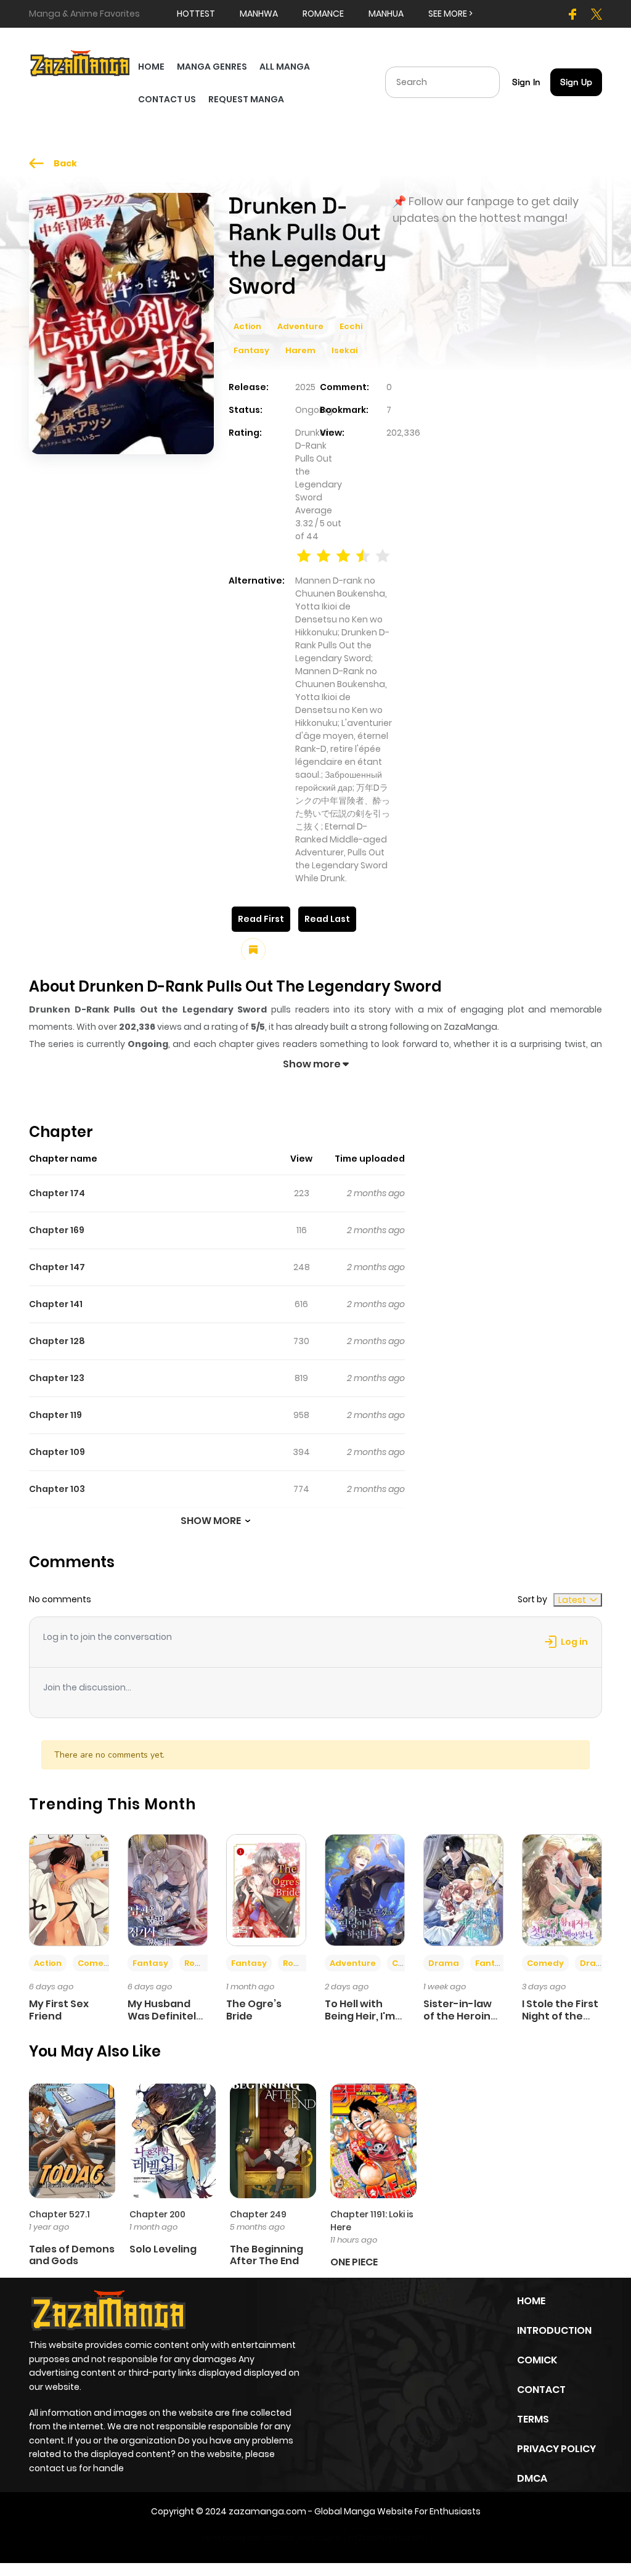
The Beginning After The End (267, 2255)
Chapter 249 (258, 2214)
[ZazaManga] (80, 62)
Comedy (96, 1963)
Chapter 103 (57, 1489)
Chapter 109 (57, 1452)
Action (247, 326)
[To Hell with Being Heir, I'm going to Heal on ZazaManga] (365, 1889)
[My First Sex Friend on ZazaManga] (69, 1889)
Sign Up (576, 82)
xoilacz (279, 2538)
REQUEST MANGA (246, 99)
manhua (386, 14)
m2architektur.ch (386, 2538)
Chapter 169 (57, 1230)
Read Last (327, 919)
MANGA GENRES (212, 67)
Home (531, 2301)
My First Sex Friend (59, 2010)
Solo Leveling (163, 2249)
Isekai (344, 350)
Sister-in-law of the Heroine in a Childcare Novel (460, 2022)
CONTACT (541, 2390)
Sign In (526, 82)
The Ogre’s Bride (254, 2010)
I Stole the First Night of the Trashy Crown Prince (560, 2022)
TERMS (533, 2419)
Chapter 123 (57, 1378)
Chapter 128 (57, 1341)
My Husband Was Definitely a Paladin (165, 2016)
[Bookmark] (253, 950)
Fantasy (251, 350)
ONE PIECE (354, 2262)
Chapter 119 (55, 1415)
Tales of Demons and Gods (72, 2255)
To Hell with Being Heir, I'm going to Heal (360, 2016)
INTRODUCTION (554, 2330)
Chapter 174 (57, 1193)
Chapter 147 (57, 1267)
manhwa (259, 14)
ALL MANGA (285, 67)
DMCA (532, 2478)
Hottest (196, 14)
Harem (300, 350)
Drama (444, 1963)
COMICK (537, 2360)
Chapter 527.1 (59, 2214)
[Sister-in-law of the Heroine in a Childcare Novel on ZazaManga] (463, 1889)
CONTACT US (167, 99)
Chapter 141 (56, 1304)
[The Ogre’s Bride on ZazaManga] (266, 1889)
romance (323, 14)
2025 (305, 387)
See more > (450, 14)
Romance (205, 1963)
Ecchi (351, 326)
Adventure (300, 326)
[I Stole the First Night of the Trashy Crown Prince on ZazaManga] (562, 1889)
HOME (151, 67)
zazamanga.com (267, 2511)
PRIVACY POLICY (556, 2449)
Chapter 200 (157, 2214)
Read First (261, 919)
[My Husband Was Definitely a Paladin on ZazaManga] (168, 1889)
